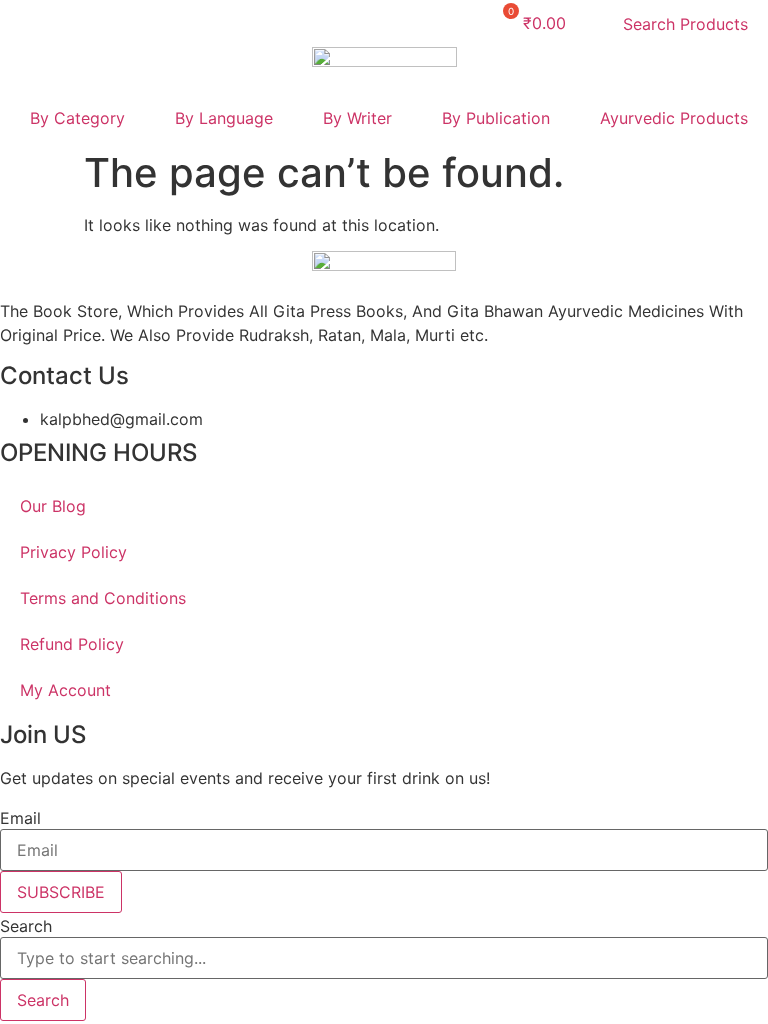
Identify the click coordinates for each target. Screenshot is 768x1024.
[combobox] (384, 958)
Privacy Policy (73, 552)
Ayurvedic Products (674, 118)
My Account (65, 690)
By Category (77, 118)
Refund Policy (72, 644)
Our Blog (53, 506)
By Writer (357, 118)
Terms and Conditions (103, 598)
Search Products (685, 24)
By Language (224, 118)
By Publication (496, 118)
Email (20, 818)
